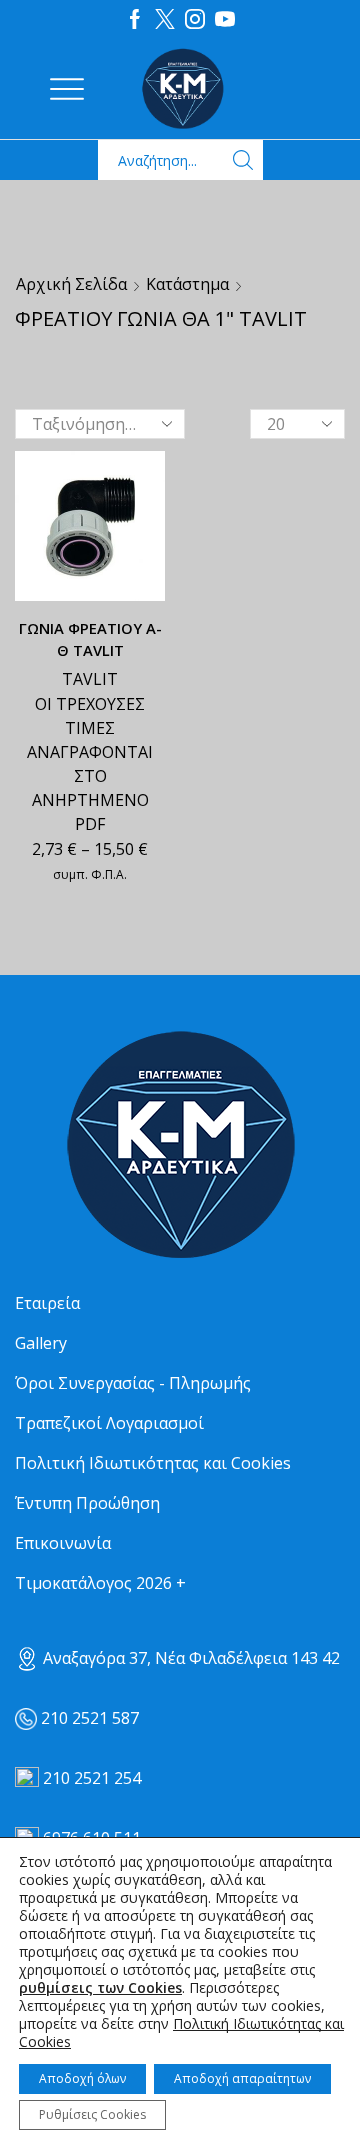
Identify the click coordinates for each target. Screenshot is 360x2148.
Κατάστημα (187, 284)
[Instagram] (195, 20)
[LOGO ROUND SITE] (180, 1145)
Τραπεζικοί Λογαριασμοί (109, 1423)
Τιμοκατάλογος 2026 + (100, 1583)
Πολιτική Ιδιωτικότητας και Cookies (153, 1463)
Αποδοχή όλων (82, 2078)
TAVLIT (90, 679)
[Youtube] (225, 20)
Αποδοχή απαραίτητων (242, 2078)
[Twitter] (165, 20)
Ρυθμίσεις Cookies (92, 2114)
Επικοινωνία (63, 1543)
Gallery (41, 1343)
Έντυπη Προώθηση (87, 1503)
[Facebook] (135, 20)
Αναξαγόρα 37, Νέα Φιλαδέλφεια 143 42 (189, 1658)
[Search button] (243, 160)
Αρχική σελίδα (71, 284)
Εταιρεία (47, 1303)
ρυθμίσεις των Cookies (100, 1988)
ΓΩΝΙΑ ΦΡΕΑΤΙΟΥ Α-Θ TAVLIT (90, 639)
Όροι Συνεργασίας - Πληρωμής (133, 1383)
